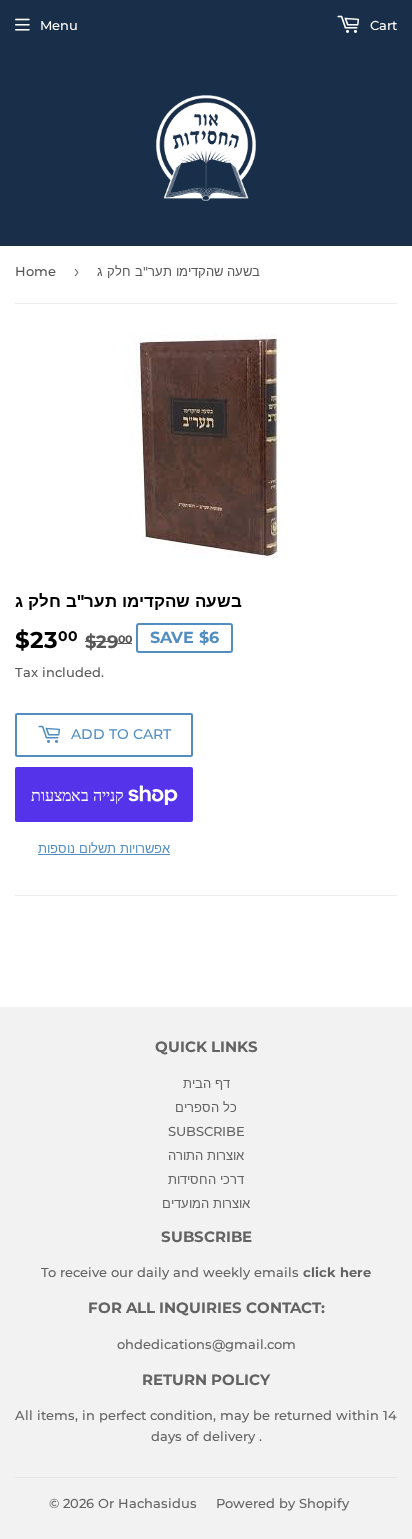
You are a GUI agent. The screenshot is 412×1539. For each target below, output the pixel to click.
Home (35, 271)
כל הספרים (206, 1107)
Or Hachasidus (147, 1503)
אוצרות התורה (206, 1155)
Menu (59, 25)
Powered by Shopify (282, 1503)
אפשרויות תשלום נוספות (104, 848)
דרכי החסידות (206, 1179)
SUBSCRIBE (206, 1131)
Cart (381, 25)
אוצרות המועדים (206, 1203)
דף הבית (206, 1083)
